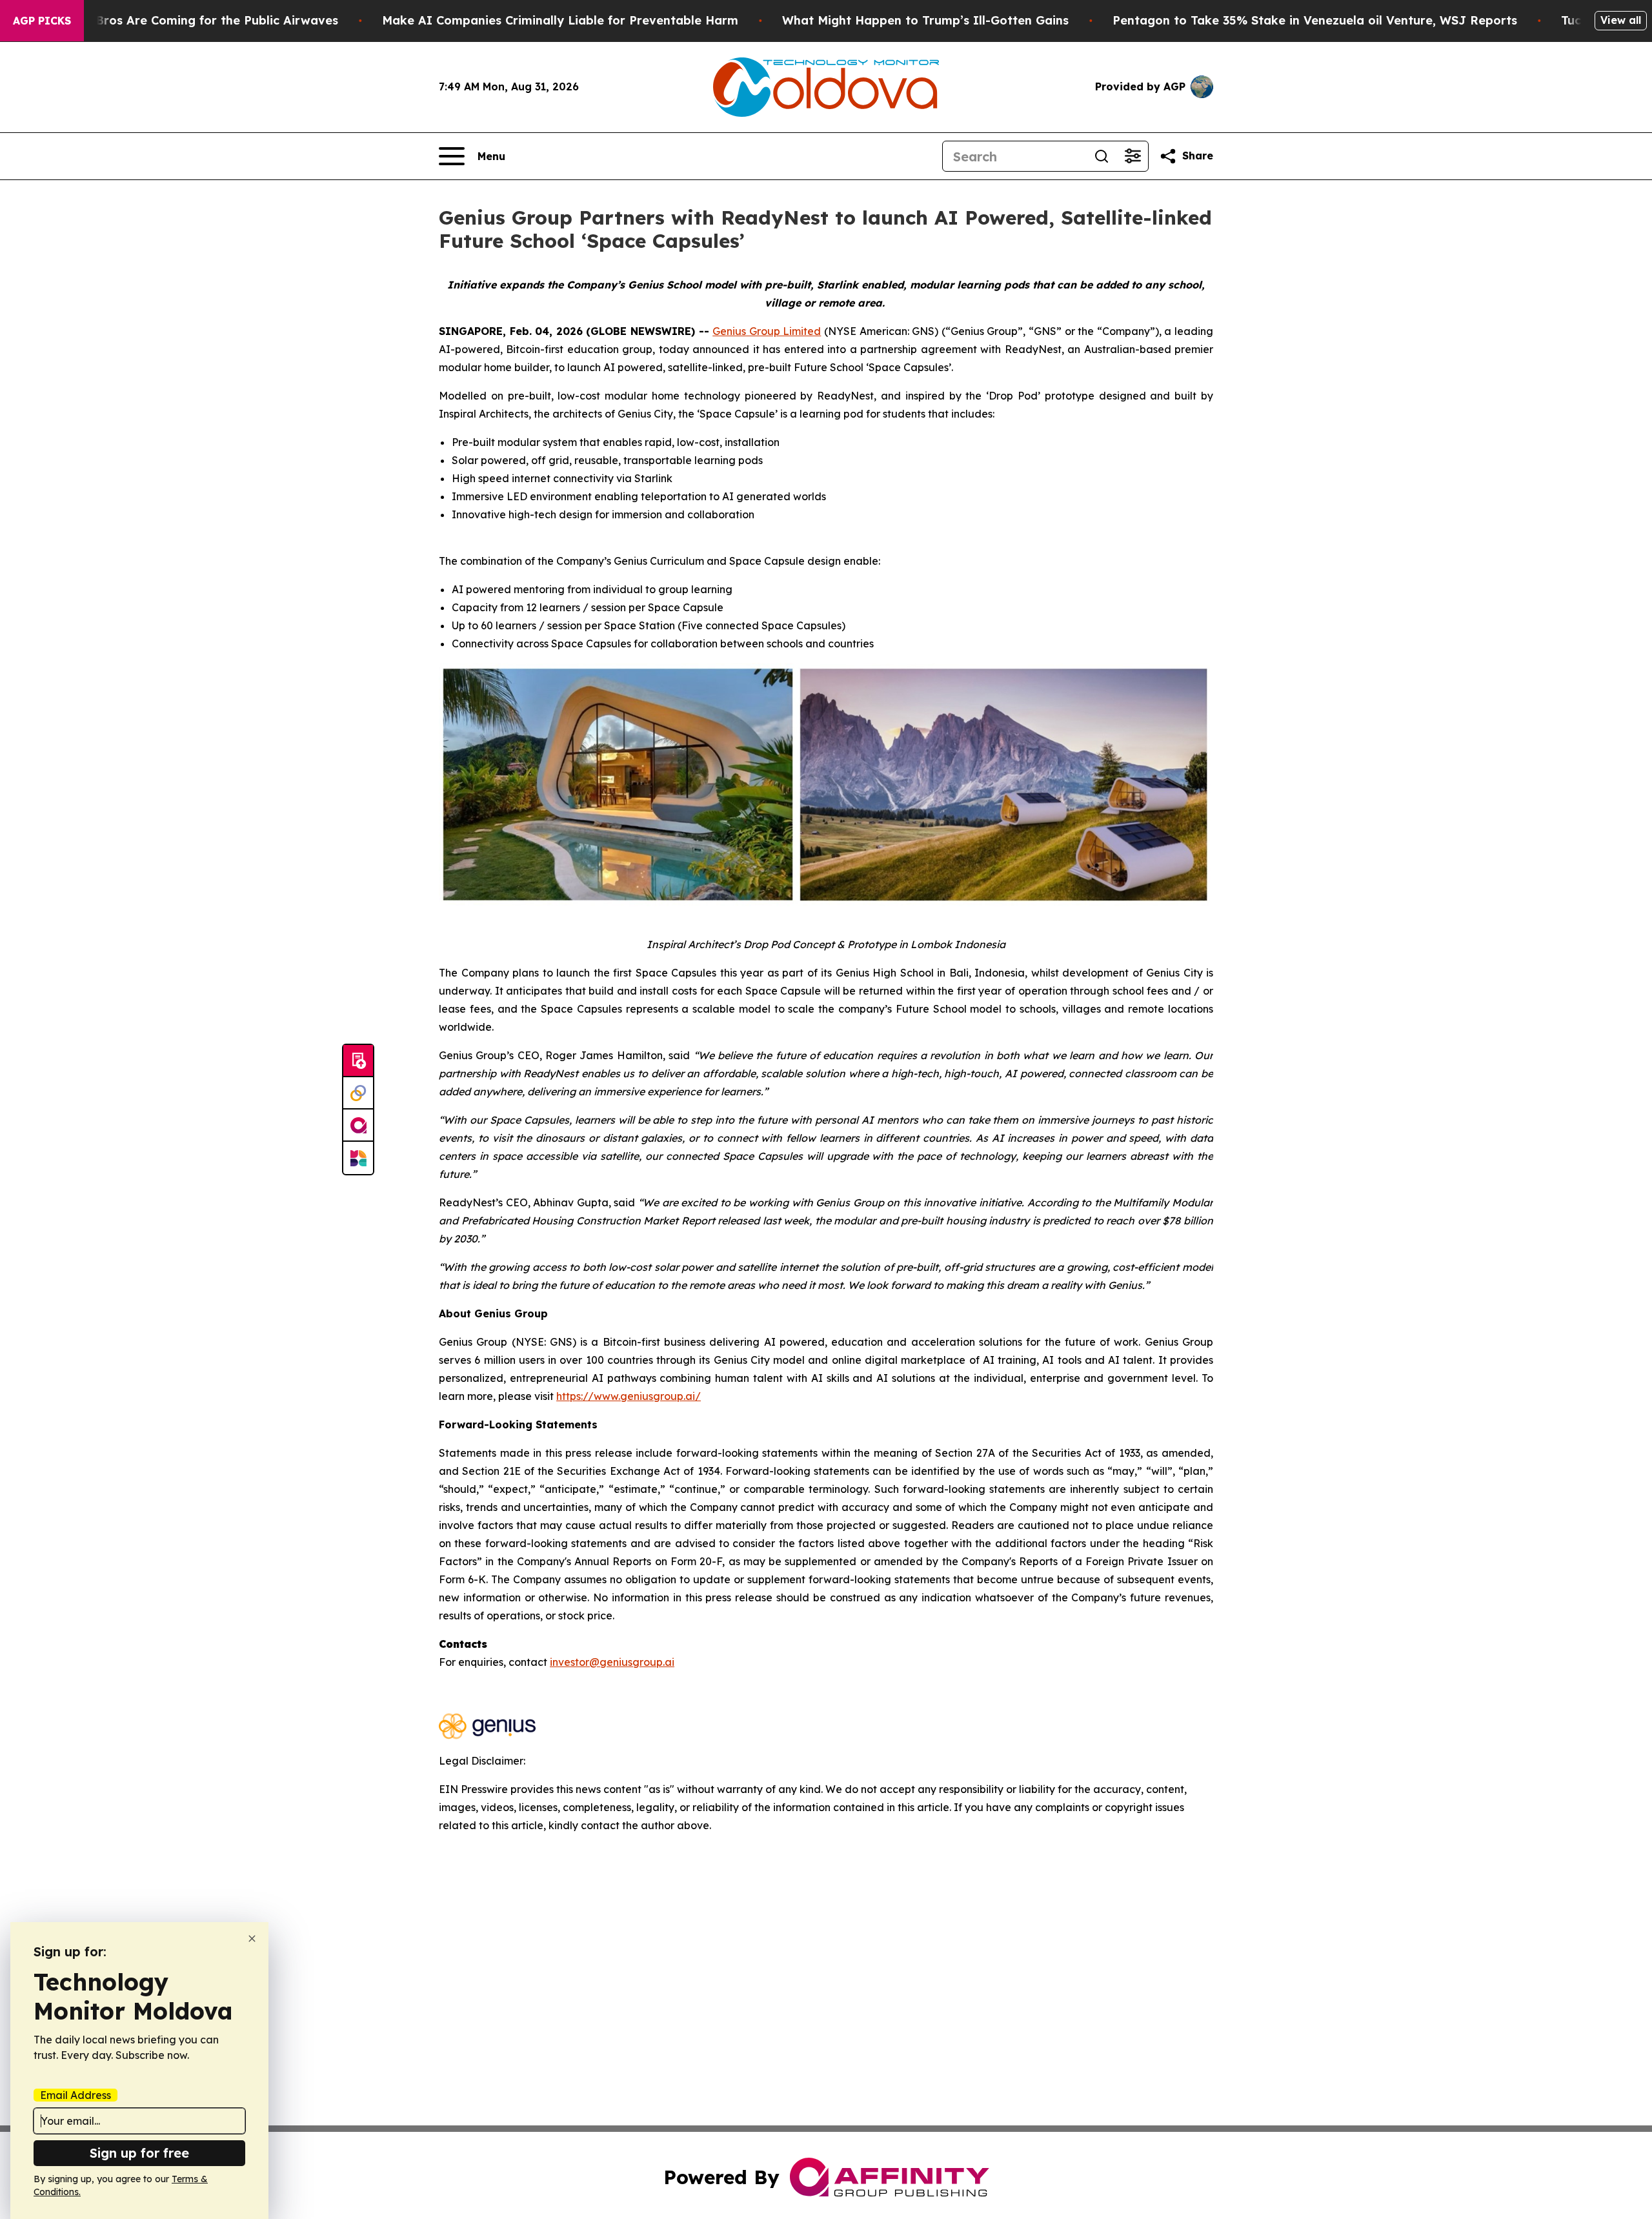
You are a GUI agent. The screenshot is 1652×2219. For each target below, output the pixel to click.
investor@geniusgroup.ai (612, 1662)
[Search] (1102, 156)
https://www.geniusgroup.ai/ (629, 1396)
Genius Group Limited (767, 331)
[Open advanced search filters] (1133, 156)
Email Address (76, 2095)
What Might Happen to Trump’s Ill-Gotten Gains (925, 20)
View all (1621, 20)
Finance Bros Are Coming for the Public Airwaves (192, 20)
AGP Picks (42, 21)
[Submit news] (358, 1061)
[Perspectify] (358, 1093)
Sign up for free (139, 2153)
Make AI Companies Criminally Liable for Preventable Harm (560, 20)
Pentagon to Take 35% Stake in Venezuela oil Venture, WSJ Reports (1315, 20)
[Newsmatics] (358, 1158)
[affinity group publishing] (358, 1126)
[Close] (252, 1939)
